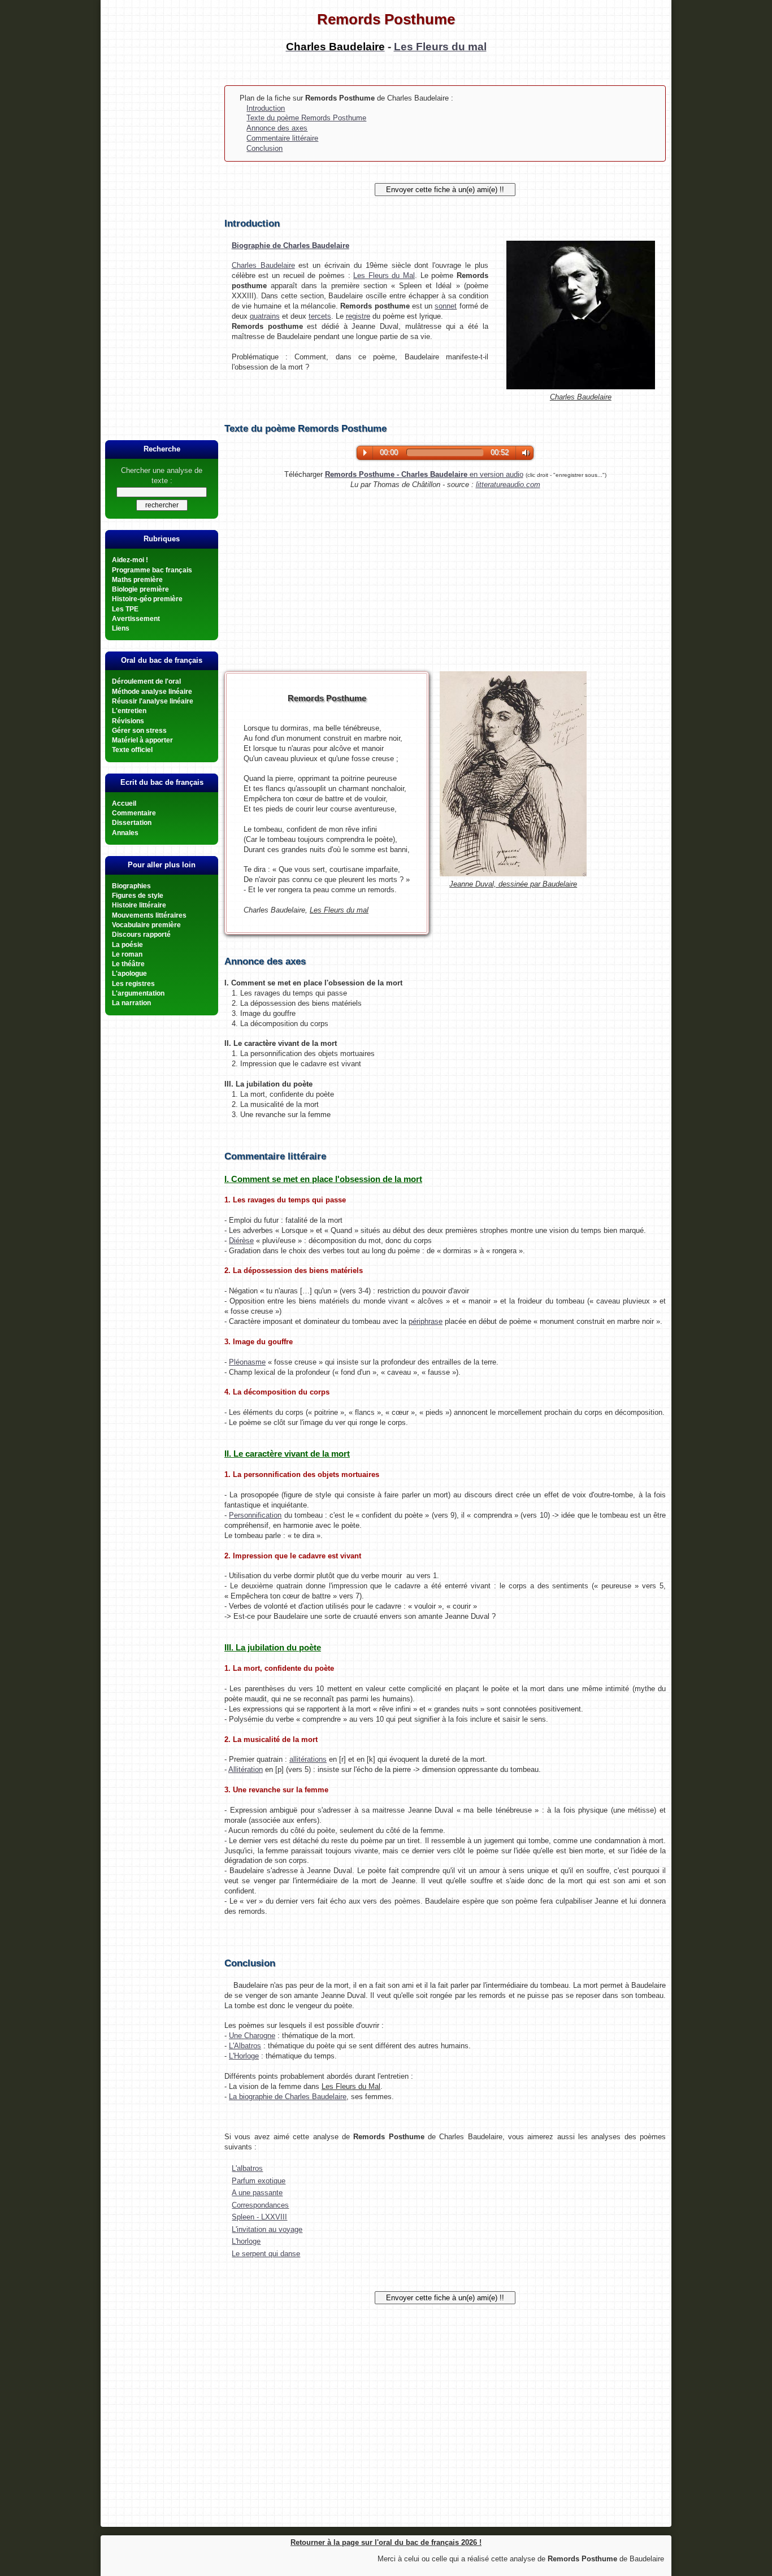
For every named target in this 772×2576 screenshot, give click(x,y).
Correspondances (260, 2205)
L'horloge (246, 2241)
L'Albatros (245, 2046)
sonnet (446, 306)
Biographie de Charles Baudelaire (290, 246)
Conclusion (264, 148)
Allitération (246, 1769)
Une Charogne (252, 2036)
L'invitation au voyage (267, 2229)
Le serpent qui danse (266, 2254)
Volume (523, 453)
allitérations (308, 1759)
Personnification (255, 1515)
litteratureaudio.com (508, 485)
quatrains (265, 316)
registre (358, 316)
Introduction (266, 108)
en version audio (424, 474)
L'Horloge (244, 2056)
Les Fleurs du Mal (384, 275)
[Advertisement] (162, 248)
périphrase (426, 1321)
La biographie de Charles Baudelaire (288, 2097)
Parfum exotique (259, 2181)
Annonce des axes (277, 128)
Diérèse (241, 1241)
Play (365, 453)
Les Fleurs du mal (440, 47)
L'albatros (247, 2168)
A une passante (257, 2193)
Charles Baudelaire (263, 265)
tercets (320, 316)
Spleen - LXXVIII (259, 2217)
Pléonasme (247, 1362)
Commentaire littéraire (282, 138)
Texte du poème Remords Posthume (306, 118)
